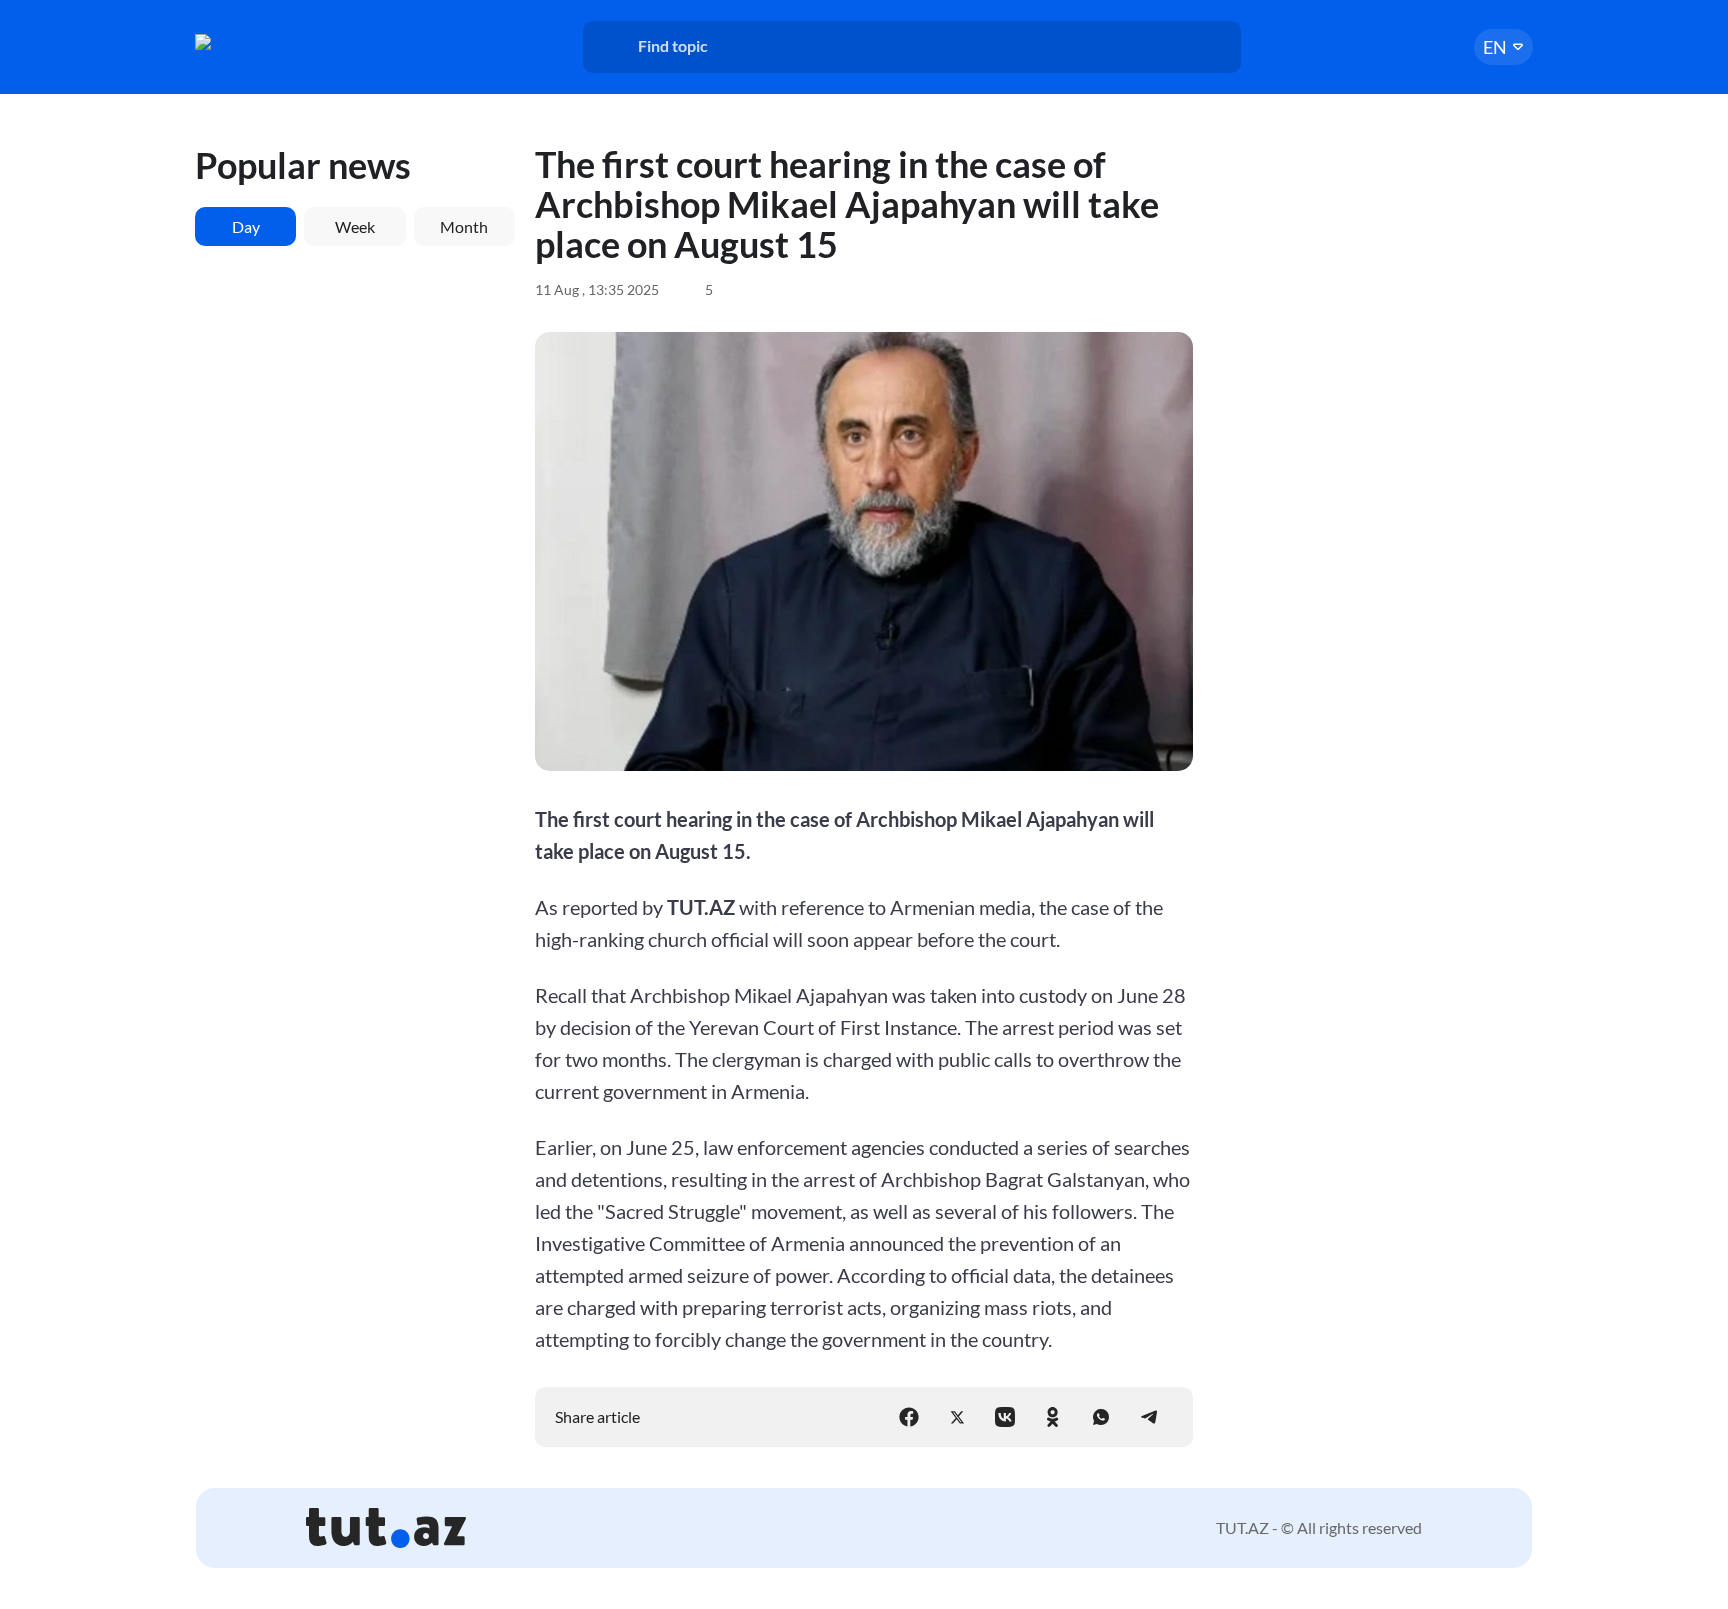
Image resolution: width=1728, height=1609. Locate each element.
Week (355, 226)
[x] (957, 1417)
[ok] (1053, 1417)
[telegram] (1149, 1417)
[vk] (1005, 1417)
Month (464, 226)
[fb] (909, 1417)
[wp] (1101, 1417)
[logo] (272, 42)
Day (246, 226)
